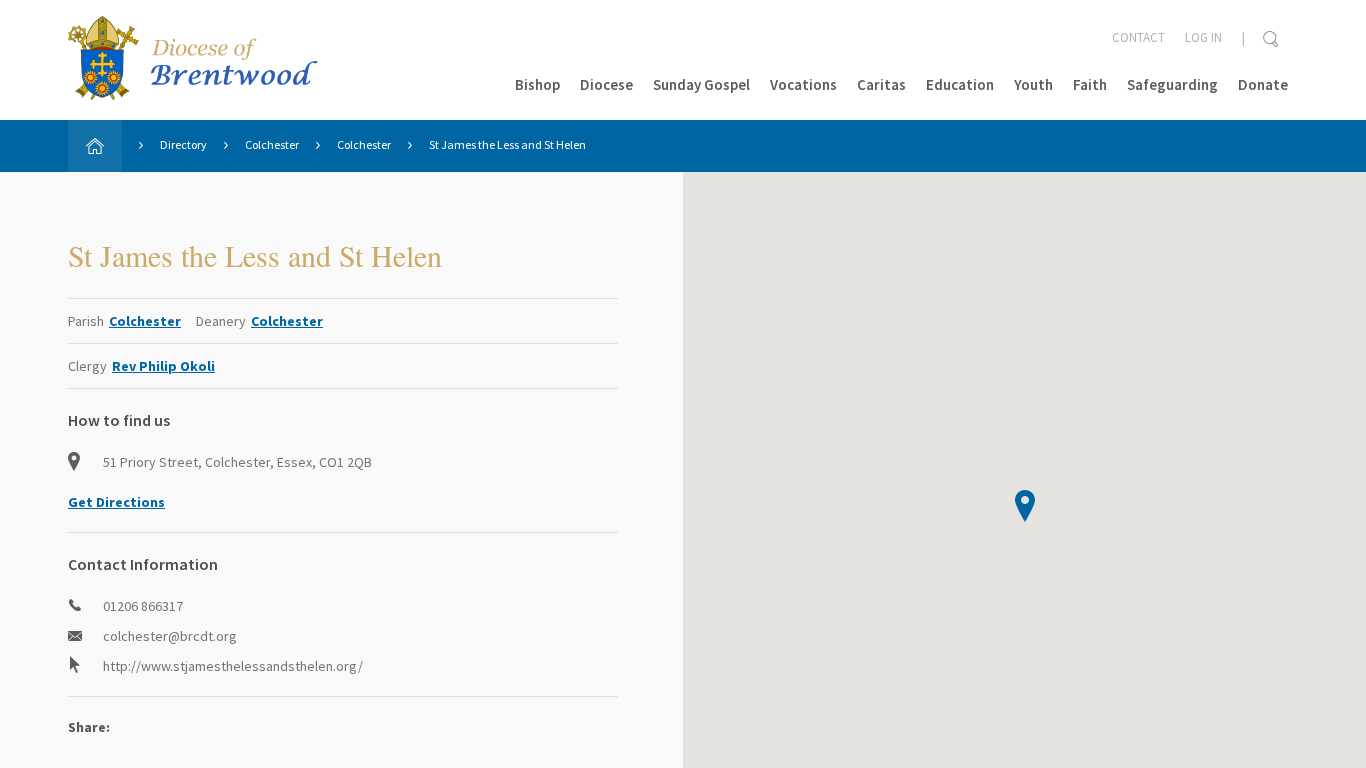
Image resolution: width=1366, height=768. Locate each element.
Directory (183, 144)
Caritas (881, 84)
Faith (1090, 84)
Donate (1263, 84)
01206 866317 (143, 606)
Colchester (272, 144)
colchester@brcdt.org (170, 636)
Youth (1033, 84)
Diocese (606, 84)
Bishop (537, 84)
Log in (1203, 37)
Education (960, 84)
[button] (1025, 506)
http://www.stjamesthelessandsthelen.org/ (233, 666)
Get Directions (116, 502)
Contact (1138, 37)
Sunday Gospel (701, 84)
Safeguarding (1172, 84)
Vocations (803, 84)
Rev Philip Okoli (163, 366)
